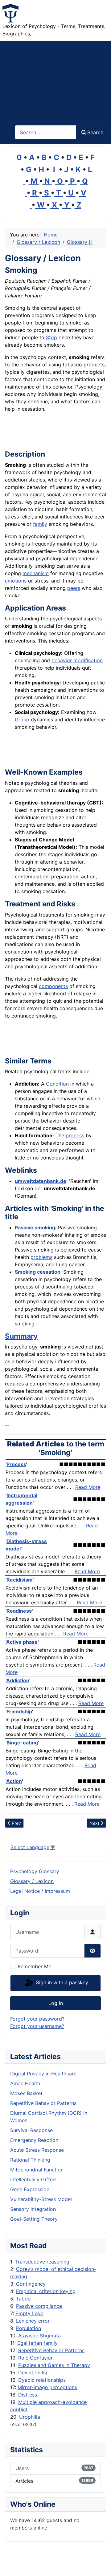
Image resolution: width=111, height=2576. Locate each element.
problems (41, 1257)
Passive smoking (35, 1228)
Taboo (23, 2299)
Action (14, 1781)
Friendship (19, 1711)
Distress (28, 2395)
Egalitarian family (37, 2343)
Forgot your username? (37, 2026)
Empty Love (29, 2313)
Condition (57, 1084)
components (53, 986)
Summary (21, 1336)
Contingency (31, 2284)
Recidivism (20, 1580)
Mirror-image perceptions (47, 2387)
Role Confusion (36, 2358)
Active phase (22, 1642)
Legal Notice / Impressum (40, 1891)
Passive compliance (39, 2306)
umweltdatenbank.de (41, 1181)
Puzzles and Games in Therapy (54, 2365)
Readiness (19, 1611)
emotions (16, 581)
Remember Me (34, 1966)
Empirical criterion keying (46, 2291)
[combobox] (46, 132)
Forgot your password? (37, 2019)
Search (95, 132)
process (75, 1135)
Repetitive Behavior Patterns (51, 2350)
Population (29, 2328)
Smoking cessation (38, 1272)
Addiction (18, 1680)
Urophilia (30, 2417)
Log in (56, 2003)
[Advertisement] (55, 80)
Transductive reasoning (42, 2262)
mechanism (36, 573)
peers (74, 588)
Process (16, 1464)
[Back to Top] (100, 2565)
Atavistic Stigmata (39, 2336)
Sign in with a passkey (61, 1983)
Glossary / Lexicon (32, 1881)
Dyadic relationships (42, 2380)
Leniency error (33, 2321)
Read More (88, 1487)
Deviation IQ (33, 2372)
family (40, 524)
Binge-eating (22, 1743)
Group (22, 720)
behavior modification (77, 660)
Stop (51, 337)
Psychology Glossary (35, 1871)
